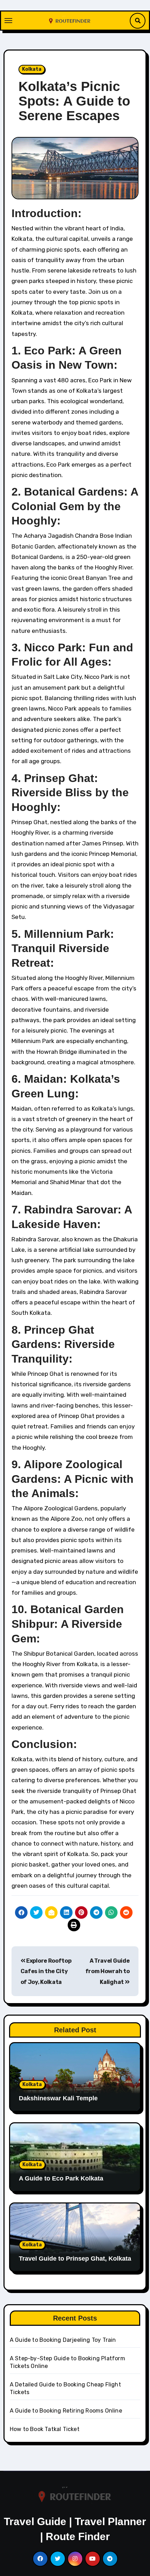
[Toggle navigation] (8, 21)
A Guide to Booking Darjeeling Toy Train (63, 2340)
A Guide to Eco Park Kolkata (61, 2178)
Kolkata (32, 69)
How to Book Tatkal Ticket (45, 2429)
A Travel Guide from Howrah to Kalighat (108, 1971)
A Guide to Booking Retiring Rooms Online (66, 2411)
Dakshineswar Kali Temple (58, 2098)
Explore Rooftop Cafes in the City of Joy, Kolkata (46, 1971)
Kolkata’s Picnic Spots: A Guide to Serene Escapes (74, 101)
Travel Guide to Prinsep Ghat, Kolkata (75, 2259)
